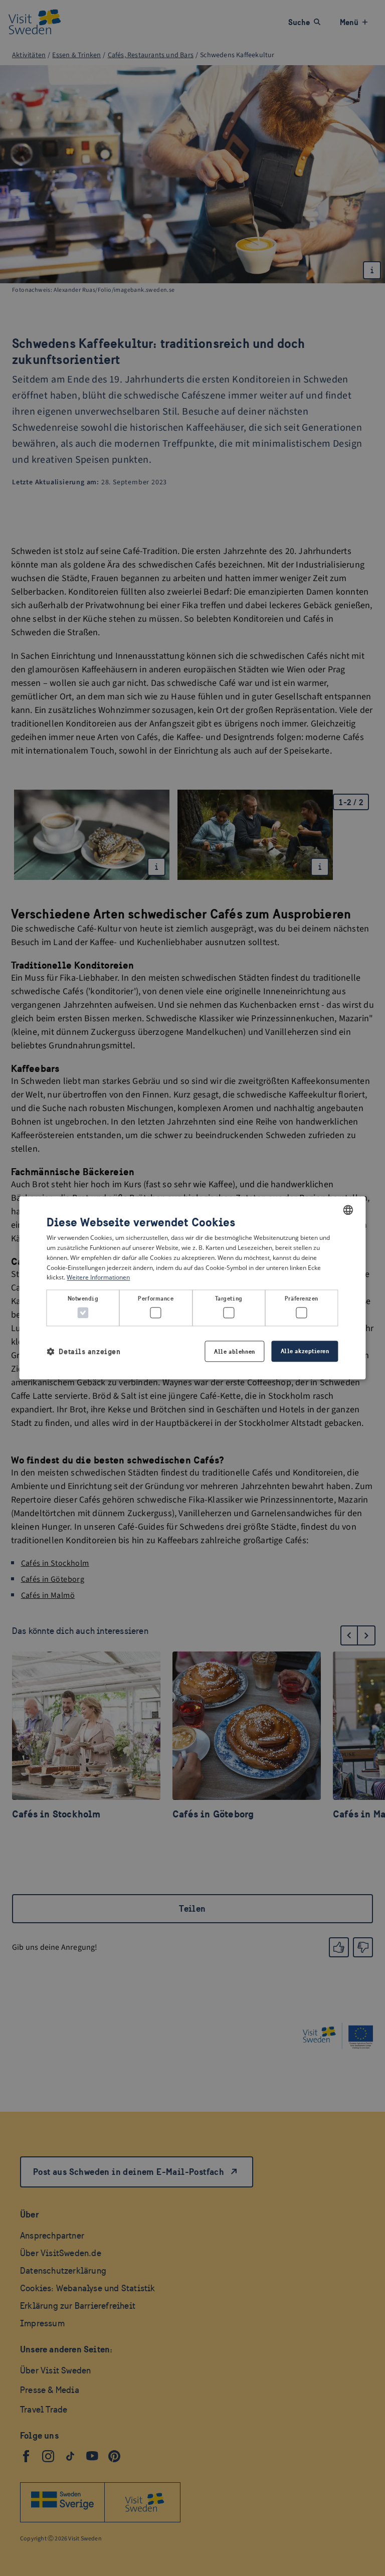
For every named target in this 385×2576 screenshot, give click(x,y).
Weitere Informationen (98, 1278)
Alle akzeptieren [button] (305, 1351)
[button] (83, 1351)
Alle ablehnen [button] (234, 1352)
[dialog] (192, 1288)
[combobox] (348, 1210)
